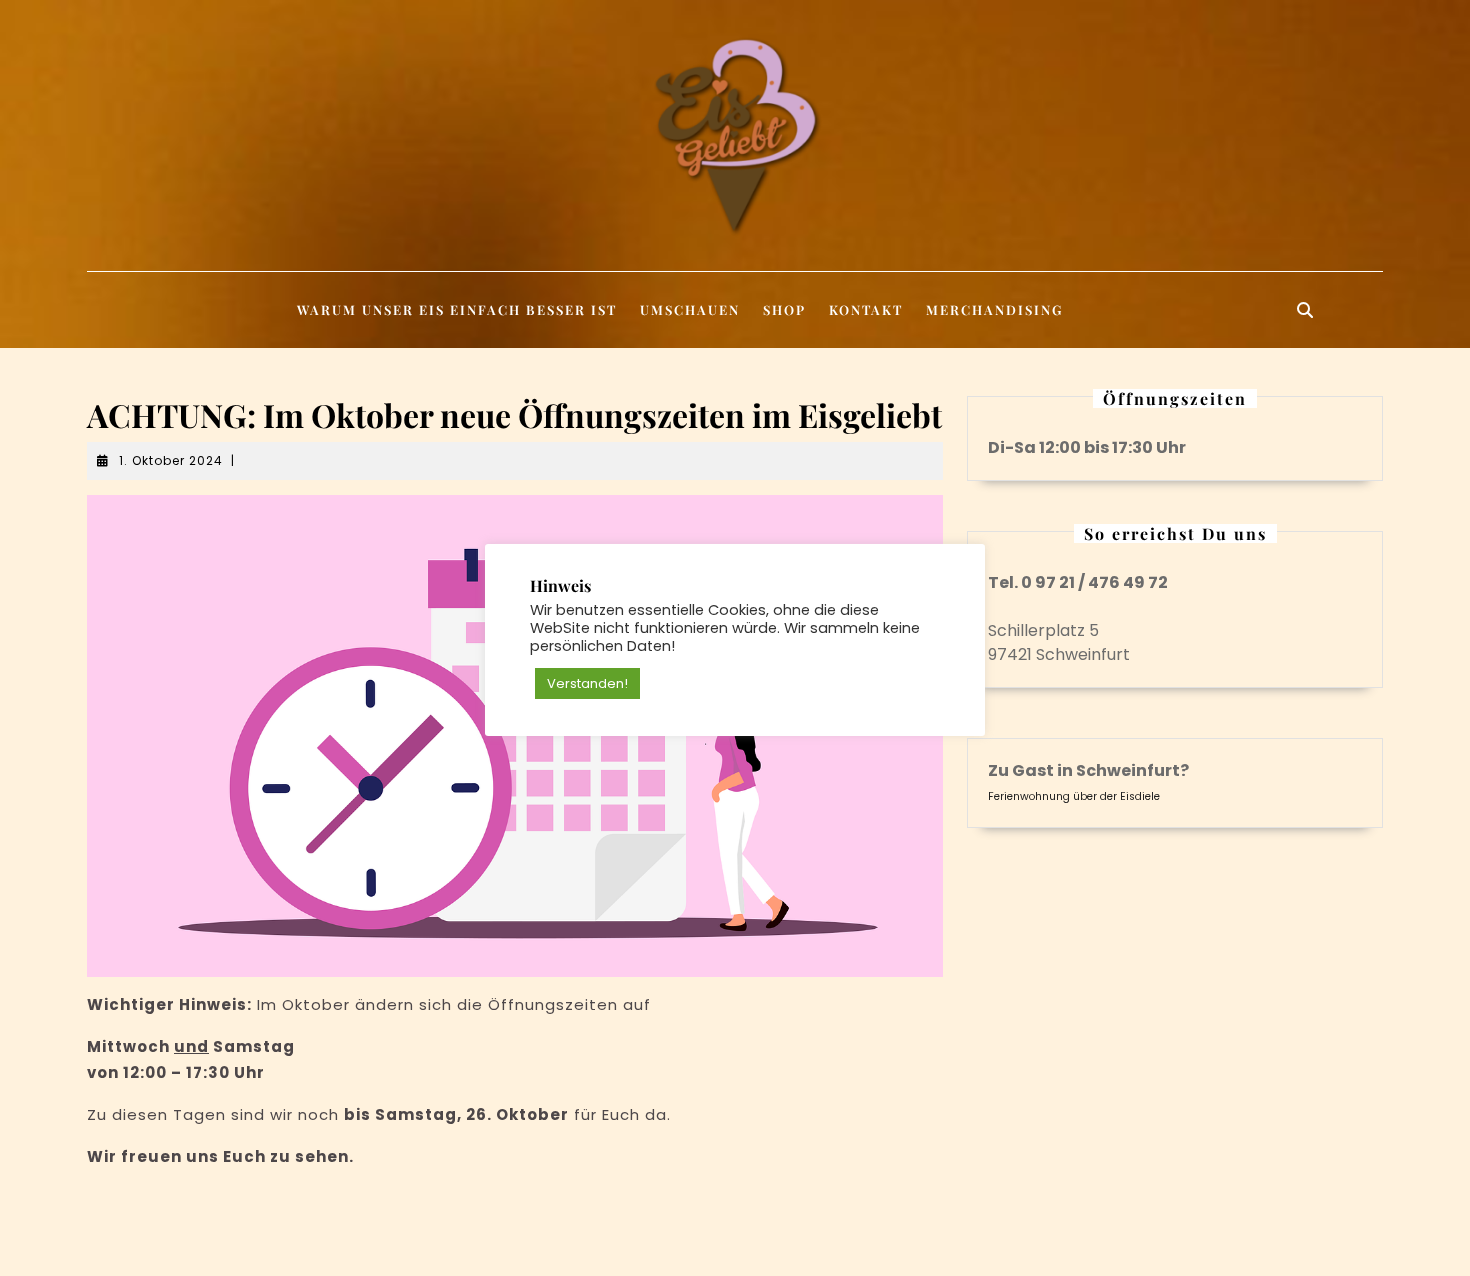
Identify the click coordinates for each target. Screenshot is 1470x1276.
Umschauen (690, 309)
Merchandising (994, 309)
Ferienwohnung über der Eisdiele (1074, 796)
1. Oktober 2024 (171, 460)
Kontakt (866, 309)
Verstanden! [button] (587, 683)
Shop (784, 309)
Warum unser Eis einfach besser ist (457, 309)
